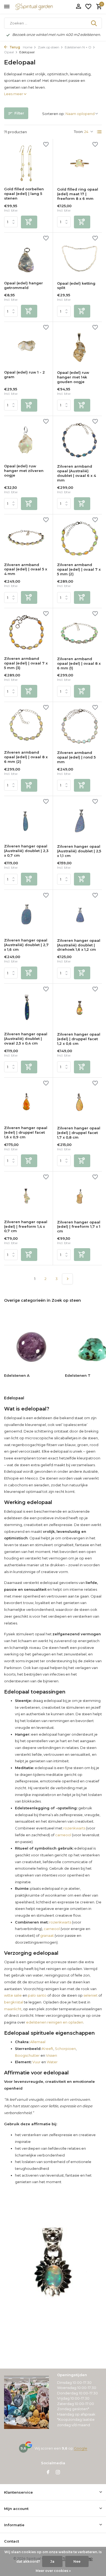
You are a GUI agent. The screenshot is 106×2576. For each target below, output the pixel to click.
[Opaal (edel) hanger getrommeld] (26, 257)
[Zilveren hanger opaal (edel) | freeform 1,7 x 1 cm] (79, 1196)
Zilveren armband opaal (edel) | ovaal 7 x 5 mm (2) (79, 569)
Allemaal (37, 2042)
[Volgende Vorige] (67, 1279)
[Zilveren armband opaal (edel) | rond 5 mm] (79, 726)
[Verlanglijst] (88, 7)
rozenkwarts (74, 1828)
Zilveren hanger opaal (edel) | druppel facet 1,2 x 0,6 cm (79, 1039)
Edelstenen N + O (78, 47)
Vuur (36, 2062)
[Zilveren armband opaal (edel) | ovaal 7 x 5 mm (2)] (79, 539)
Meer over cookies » (53, 2571)
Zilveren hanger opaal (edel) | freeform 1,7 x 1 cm (79, 1227)
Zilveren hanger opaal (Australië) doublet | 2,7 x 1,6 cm (26, 945)
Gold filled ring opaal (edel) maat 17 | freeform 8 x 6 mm (78, 194)
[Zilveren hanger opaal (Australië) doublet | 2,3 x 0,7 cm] (26, 820)
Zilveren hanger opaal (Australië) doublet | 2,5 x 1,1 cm (79, 851)
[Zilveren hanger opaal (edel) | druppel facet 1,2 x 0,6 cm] (79, 1008)
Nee (77, 2561)
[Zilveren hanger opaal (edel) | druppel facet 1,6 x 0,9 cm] (26, 1102)
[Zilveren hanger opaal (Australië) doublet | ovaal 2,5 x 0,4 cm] (26, 1008)
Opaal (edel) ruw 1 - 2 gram (24, 375)
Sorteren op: (53, 114)
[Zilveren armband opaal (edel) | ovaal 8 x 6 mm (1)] (79, 632)
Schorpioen (65, 2049)
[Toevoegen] (29, 222)
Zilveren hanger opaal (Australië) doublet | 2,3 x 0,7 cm (26, 851)
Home (28, 47)
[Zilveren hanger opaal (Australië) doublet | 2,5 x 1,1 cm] (79, 820)
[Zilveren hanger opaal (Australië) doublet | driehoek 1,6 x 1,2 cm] (79, 914)
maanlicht (13, 2009)
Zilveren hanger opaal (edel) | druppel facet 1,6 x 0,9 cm (26, 1132)
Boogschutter (27, 2055)
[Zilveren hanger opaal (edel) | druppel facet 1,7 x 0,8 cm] (79, 1102)
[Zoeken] (94, 23)
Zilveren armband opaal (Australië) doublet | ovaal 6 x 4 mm (77, 473)
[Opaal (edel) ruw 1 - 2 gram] (26, 346)
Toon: (79, 132)
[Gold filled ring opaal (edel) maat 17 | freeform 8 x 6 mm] (79, 163)
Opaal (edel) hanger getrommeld (24, 285)
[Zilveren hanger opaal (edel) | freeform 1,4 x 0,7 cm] (26, 1196)
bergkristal (14, 2002)
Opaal (9, 52)
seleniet (91, 1995)
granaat (47, 1935)
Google (81, 2448)
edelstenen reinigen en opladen (55, 2022)
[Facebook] (48, 2473)
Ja (52, 2561)
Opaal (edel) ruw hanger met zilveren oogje (24, 471)
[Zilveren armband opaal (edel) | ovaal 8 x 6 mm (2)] (26, 726)
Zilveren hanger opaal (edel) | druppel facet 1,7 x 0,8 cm (79, 1133)
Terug (14, 47)
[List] (99, 132)
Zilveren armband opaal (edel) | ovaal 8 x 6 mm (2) (26, 757)
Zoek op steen (49, 47)
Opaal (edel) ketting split (76, 286)
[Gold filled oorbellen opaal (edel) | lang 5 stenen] (26, 163)
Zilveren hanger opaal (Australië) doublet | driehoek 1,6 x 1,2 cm (79, 945)
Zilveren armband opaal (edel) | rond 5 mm (76, 757)
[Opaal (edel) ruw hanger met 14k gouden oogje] (79, 346)
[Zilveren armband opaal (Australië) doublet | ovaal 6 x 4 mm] (79, 440)
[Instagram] (58, 2473)
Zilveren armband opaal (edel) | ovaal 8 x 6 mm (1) (79, 663)
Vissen (52, 2055)
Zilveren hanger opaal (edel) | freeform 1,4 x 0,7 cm (26, 1226)
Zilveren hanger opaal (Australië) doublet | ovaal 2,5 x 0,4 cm (26, 1039)
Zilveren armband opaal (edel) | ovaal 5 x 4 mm (26, 569)
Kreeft (47, 2049)
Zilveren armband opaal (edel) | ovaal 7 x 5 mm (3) (26, 663)
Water (52, 2062)
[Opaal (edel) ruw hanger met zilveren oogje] (26, 440)
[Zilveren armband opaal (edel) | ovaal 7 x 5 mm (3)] (26, 632)
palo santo (37, 1995)
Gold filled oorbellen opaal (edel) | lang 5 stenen (24, 194)
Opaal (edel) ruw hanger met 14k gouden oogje (73, 377)
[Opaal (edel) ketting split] (79, 257)
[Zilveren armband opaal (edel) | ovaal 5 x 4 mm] (26, 538)
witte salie (13, 1995)
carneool (63, 1835)
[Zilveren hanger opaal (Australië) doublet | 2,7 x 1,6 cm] (26, 914)
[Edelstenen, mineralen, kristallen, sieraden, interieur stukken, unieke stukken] (42, 7)
